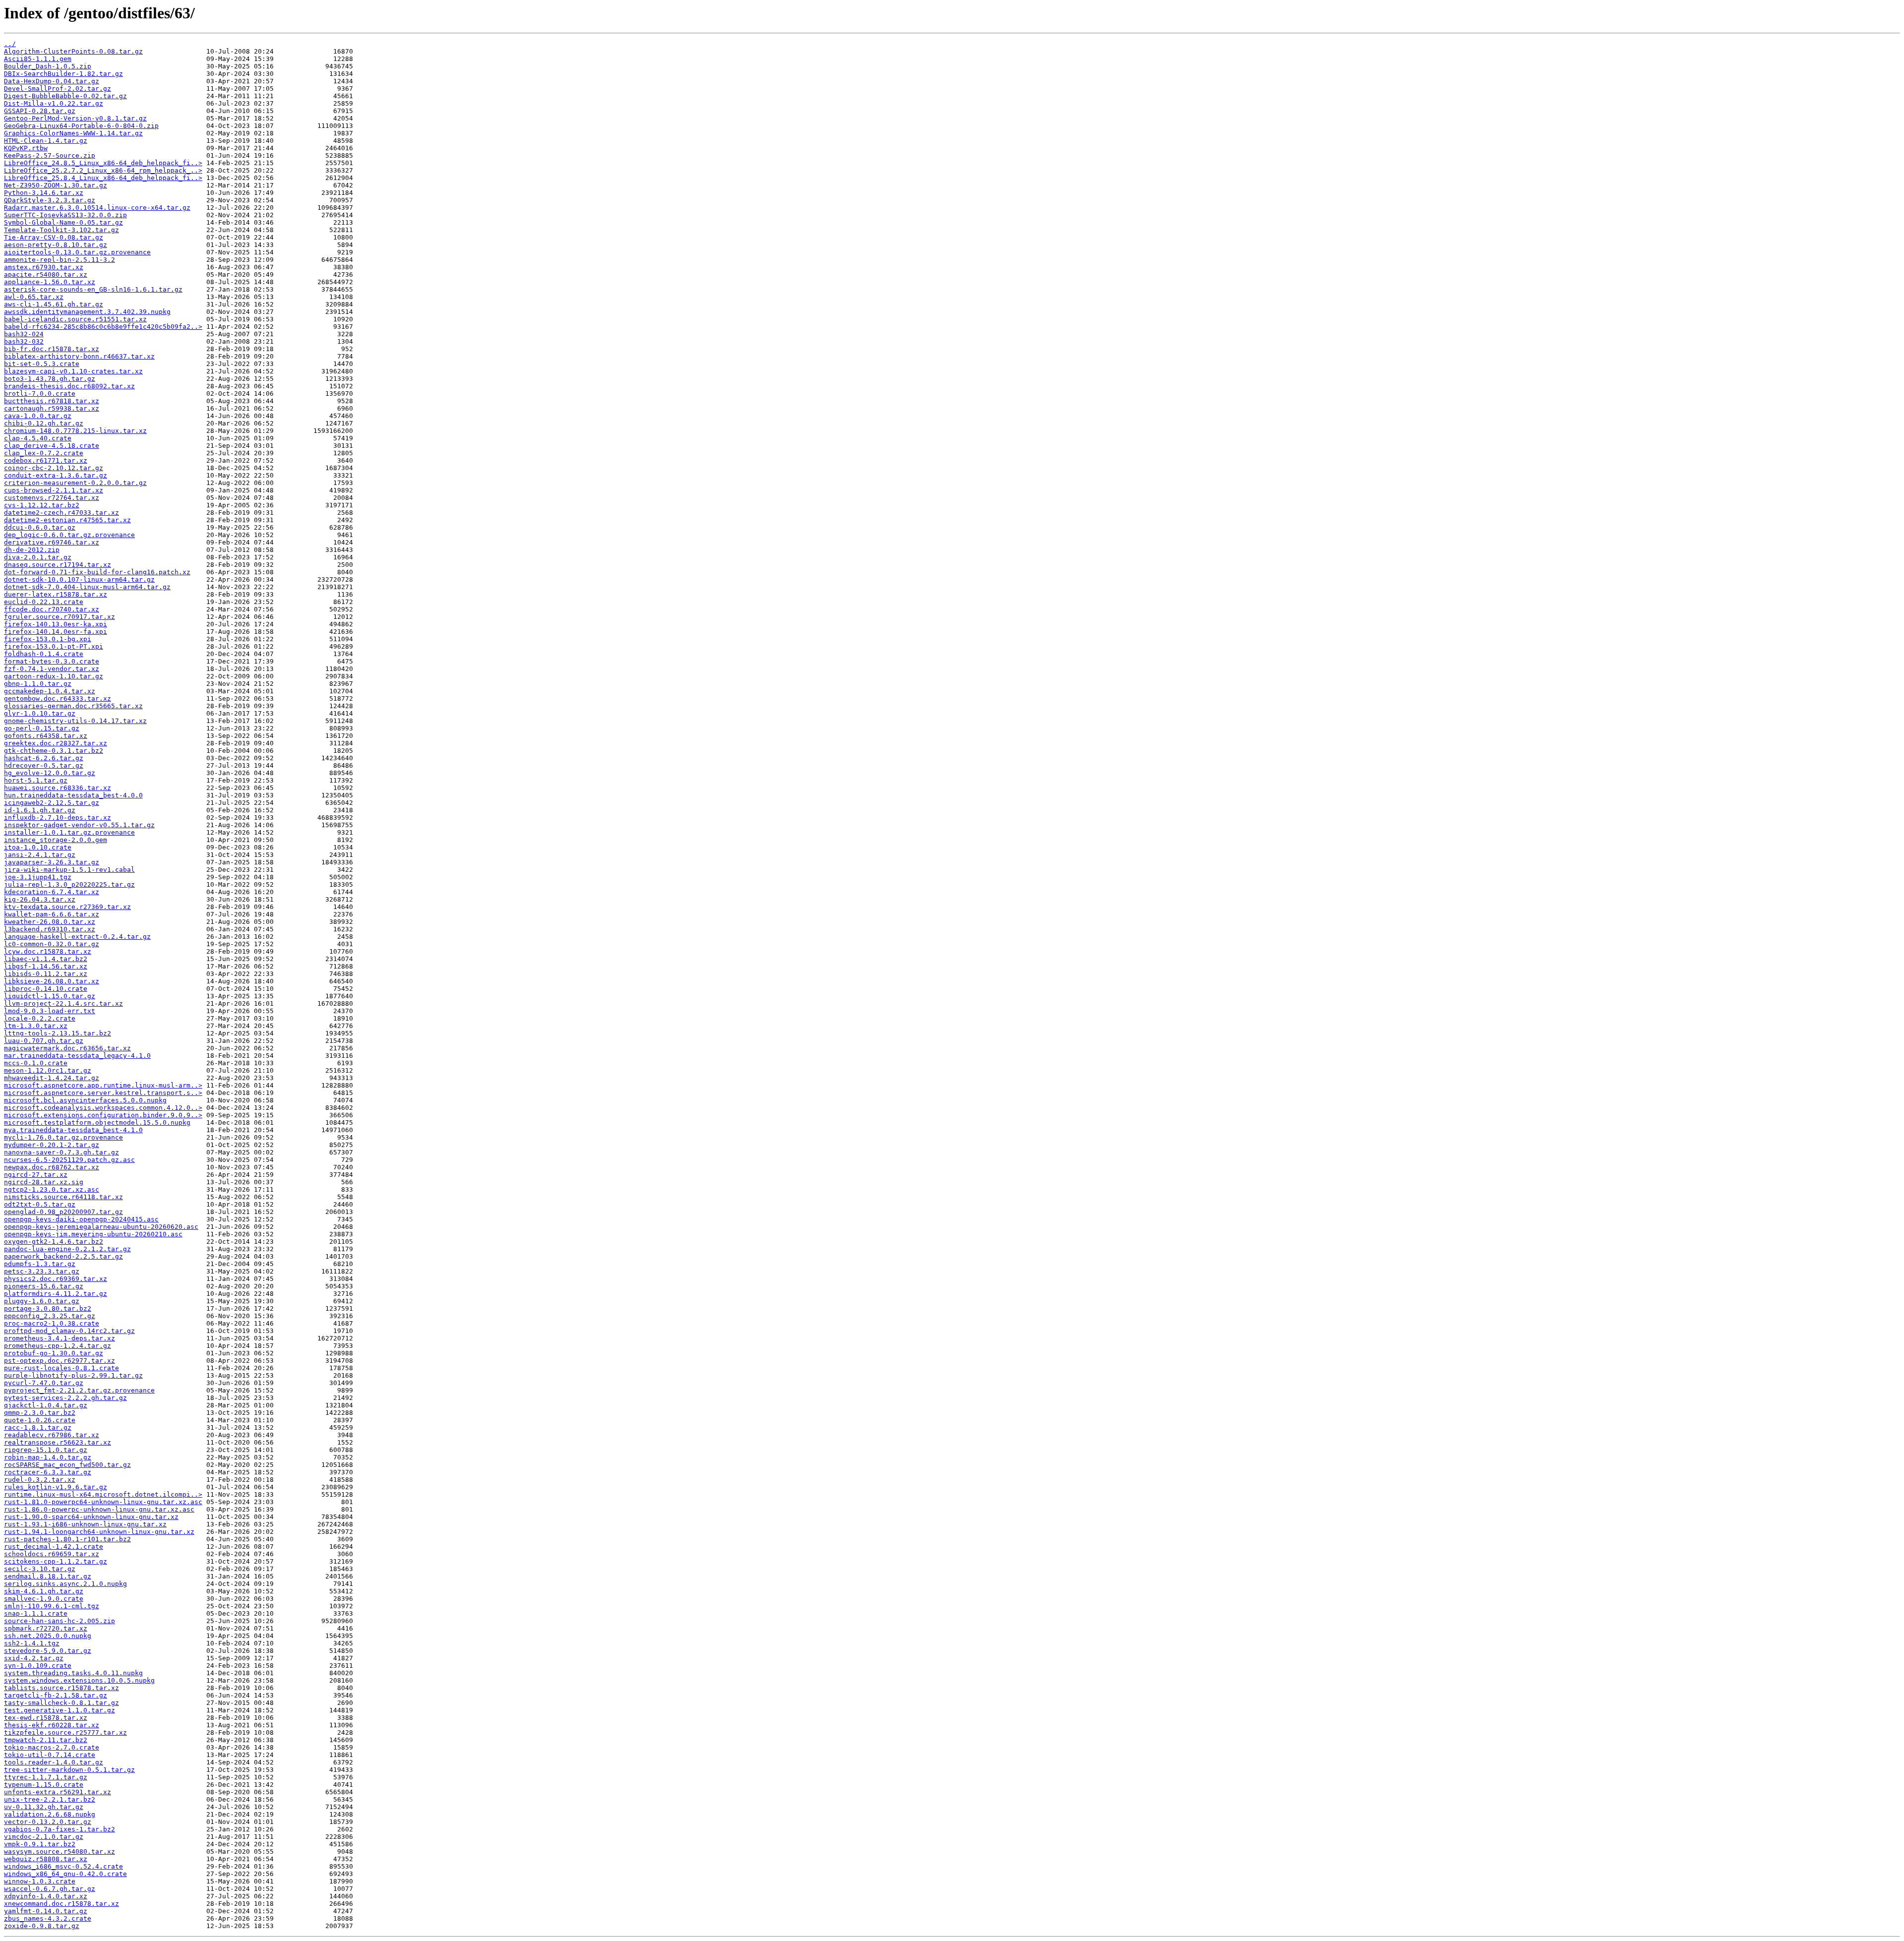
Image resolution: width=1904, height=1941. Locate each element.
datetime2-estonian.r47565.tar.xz (67, 520)
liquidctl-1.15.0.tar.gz (50, 996)
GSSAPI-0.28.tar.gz (40, 111)
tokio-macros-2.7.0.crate (52, 1747)
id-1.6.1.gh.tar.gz (40, 810)
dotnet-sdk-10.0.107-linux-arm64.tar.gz (79, 579)
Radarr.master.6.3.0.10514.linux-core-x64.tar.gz (97, 208)
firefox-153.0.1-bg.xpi (48, 639)
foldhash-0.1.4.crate (44, 654)
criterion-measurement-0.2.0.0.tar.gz (75, 483)
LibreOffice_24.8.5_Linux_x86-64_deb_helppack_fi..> (103, 163)
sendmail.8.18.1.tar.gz (48, 1576)
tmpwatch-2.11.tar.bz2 (46, 1740)
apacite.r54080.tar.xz (46, 274)
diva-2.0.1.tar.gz (38, 557)
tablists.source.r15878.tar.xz (61, 1688)
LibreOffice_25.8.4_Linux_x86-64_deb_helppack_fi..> (103, 178)
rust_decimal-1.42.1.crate (54, 1547)
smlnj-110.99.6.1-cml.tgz (52, 1606)
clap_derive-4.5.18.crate (52, 446)
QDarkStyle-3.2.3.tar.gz (50, 200)
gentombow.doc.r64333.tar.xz (58, 698)
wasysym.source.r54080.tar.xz (59, 1851)
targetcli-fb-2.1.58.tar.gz (56, 1695)
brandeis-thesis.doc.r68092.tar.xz (69, 386)
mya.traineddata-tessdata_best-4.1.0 (73, 1130)
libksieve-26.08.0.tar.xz (52, 981)
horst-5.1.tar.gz (36, 780)
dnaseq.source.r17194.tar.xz (58, 565)
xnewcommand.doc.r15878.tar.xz (61, 1904)
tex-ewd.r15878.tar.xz (46, 1718)
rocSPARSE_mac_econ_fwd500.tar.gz (67, 1465)
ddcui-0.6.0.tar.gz (40, 527)
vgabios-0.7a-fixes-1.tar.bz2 (59, 1829)
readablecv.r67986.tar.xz (52, 1435)
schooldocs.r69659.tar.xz (52, 1554)
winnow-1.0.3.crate (40, 1881)
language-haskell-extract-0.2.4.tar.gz (77, 937)
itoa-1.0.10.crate (38, 847)
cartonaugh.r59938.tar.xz (52, 408)
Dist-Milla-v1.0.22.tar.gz (54, 103)
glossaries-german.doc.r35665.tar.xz (73, 706)
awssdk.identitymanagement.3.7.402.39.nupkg (87, 312)
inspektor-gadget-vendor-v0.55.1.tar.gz (79, 825)
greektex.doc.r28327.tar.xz (56, 743)
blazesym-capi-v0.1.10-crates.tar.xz (73, 371)
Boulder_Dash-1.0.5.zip (48, 66)
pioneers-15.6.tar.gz (44, 1286)
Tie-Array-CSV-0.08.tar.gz (54, 237)
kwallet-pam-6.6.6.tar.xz (52, 914)
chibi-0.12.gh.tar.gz (44, 423)
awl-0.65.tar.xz (34, 297)
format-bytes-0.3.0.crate (52, 661)
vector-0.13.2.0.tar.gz (48, 1822)
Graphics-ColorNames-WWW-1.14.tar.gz (73, 133)
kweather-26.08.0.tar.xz (50, 922)
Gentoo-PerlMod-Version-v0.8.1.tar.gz (75, 118)
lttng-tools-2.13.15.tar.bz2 (58, 1033)
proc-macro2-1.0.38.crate (52, 1323)
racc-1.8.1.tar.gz (38, 1427)
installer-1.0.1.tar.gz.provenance (69, 832)
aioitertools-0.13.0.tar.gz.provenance (77, 252)
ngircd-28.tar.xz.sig (44, 1182)
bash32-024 (24, 334)
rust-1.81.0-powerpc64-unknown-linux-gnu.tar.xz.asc (103, 1502)
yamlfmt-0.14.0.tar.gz (46, 1911)
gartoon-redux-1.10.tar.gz (54, 676)
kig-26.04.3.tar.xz (40, 899)
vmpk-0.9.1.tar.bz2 (40, 1844)
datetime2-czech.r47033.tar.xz (61, 513)
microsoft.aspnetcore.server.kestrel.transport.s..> (103, 1093)
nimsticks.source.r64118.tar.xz (63, 1197)
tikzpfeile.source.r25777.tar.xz (65, 1732)
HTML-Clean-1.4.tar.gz (46, 141)
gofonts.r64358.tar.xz (46, 736)
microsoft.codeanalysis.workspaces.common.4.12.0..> (103, 1108)
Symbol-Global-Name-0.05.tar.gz (63, 222)
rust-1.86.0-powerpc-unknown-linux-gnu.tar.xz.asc (99, 1509)
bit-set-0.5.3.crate (42, 364)
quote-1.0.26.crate (40, 1420)
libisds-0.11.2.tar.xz (46, 974)
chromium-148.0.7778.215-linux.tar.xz (75, 431)
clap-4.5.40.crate (38, 438)
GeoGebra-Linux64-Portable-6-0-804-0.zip (81, 126)
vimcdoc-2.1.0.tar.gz (44, 1837)
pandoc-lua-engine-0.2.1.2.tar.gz (67, 1249)
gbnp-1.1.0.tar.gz (38, 684)
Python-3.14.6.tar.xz (44, 193)
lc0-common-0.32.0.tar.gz (52, 944)
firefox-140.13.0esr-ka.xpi (56, 624)
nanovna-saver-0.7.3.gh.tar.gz (61, 1152)
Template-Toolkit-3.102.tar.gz (61, 230)
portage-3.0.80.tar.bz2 (48, 1308)
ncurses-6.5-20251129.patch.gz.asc (69, 1160)
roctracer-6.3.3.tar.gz (48, 1472)
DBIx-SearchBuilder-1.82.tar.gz (63, 74)
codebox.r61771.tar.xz (46, 460)
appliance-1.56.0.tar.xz (50, 282)
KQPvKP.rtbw (26, 148)
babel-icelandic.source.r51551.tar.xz (75, 319)
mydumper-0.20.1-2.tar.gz (52, 1145)
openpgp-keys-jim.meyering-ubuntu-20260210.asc (93, 1234)
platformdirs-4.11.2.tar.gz (56, 1294)
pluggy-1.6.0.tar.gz (42, 1301)
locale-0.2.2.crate (40, 1018)
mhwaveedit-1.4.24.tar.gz (52, 1078)
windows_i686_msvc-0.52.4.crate (63, 1866)
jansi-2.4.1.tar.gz (40, 855)
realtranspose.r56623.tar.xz (58, 1442)
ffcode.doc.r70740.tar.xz (52, 609)
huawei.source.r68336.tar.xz (58, 788)
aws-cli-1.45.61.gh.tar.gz (54, 304)
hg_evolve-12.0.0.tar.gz (50, 773)
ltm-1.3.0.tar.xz (36, 1026)
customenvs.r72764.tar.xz (52, 498)
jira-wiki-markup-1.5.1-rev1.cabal (69, 870)
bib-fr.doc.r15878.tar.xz (52, 349)
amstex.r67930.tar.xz (44, 267)
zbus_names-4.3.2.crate (48, 1918)
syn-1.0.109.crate (38, 1666)
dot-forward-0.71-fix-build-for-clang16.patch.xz (97, 572)
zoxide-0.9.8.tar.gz (42, 1926)
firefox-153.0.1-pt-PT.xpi (54, 646)
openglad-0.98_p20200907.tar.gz (63, 1212)
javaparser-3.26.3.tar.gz (52, 862)
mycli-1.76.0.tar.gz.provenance (63, 1137)
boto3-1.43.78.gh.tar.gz (50, 379)
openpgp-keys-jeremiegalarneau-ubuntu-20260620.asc (101, 1227)
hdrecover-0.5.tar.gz (44, 765)
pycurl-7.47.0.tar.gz (44, 1383)
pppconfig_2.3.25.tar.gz (50, 1316)
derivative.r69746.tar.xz (52, 542)
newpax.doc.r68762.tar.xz (52, 1167)
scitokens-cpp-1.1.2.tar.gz (56, 1561)
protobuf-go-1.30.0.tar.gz (54, 1353)
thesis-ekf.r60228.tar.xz (52, 1725)
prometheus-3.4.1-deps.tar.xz (59, 1338)
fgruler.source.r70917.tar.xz (59, 617)
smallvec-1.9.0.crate (44, 1599)
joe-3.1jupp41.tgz (38, 877)
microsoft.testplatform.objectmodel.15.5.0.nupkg (97, 1122)
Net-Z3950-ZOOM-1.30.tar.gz (56, 185)
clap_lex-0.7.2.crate (44, 453)
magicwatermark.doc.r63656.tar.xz (67, 1048)
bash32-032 (24, 341)
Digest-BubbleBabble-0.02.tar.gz (65, 96)
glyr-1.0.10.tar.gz (40, 713)
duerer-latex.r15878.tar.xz (56, 594)
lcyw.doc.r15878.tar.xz (48, 951)
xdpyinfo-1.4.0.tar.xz (46, 1896)
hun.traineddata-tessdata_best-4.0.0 (73, 795)
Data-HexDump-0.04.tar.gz (52, 81)
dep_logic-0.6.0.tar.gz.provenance (69, 535)
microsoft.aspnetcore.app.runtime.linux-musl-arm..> (103, 1085)
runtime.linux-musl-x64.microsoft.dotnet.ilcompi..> (103, 1494)
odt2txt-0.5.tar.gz (40, 1204)
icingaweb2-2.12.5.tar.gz (52, 803)
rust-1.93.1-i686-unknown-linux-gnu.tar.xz (85, 1524)
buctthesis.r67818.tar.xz (52, 401)
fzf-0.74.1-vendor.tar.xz (52, 669)
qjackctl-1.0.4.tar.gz (46, 1405)
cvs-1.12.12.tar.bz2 (42, 505)
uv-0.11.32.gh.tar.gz (44, 1807)
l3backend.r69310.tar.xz (50, 929)
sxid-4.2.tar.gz (34, 1658)
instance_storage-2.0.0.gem (56, 840)
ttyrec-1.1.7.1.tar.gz (46, 1777)
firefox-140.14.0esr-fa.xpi (56, 632)
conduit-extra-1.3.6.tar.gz (56, 475)
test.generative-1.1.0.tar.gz (59, 1710)
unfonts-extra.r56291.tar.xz (58, 1792)
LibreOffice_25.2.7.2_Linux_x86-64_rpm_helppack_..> (103, 170)
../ (10, 44)
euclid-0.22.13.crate (44, 602)
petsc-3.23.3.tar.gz (42, 1271)
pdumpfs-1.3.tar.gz (40, 1264)
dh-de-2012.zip (32, 550)
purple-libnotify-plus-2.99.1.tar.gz (73, 1375)
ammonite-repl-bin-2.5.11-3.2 (59, 260)
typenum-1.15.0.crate (44, 1785)
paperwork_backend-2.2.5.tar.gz (63, 1256)
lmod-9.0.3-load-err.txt (50, 1011)
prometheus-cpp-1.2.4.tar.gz (58, 1346)
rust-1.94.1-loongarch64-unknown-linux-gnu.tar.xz (99, 1532)
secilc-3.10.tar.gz (40, 1569)
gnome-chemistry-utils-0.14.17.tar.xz (75, 721)
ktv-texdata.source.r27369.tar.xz (67, 907)
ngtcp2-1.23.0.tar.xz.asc (52, 1189)
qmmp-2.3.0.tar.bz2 (40, 1413)
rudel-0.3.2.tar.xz (40, 1480)
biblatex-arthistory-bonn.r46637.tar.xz (79, 356)
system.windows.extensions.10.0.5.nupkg (79, 1680)
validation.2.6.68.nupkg (50, 1814)
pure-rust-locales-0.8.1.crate (61, 1368)
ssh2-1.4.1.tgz (32, 1643)
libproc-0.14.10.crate (46, 989)
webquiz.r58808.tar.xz (46, 1859)
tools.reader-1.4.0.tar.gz (54, 1762)
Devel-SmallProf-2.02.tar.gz (58, 89)
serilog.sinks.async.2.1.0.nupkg (65, 1584)
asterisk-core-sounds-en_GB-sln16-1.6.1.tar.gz (93, 289)
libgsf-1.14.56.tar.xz (46, 966)
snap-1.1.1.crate (36, 1613)
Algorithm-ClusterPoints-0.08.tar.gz (73, 51)
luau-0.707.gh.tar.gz (44, 1041)
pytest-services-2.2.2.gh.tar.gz (65, 1398)
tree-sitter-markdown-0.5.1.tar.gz (69, 1770)
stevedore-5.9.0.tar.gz (48, 1651)
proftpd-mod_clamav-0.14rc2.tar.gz (69, 1331)
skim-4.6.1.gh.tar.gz (44, 1591)
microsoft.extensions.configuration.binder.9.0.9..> (103, 1115)
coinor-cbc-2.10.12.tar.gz (54, 468)
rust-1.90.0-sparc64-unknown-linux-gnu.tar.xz (91, 1517)
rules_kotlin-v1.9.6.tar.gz (56, 1487)
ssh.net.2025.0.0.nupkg (48, 1636)
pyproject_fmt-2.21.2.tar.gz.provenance (79, 1390)
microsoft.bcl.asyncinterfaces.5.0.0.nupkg (85, 1100)
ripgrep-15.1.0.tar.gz (46, 1450)
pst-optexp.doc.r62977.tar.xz (59, 1361)
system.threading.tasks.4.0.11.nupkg (73, 1673)
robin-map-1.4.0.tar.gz (48, 1457)
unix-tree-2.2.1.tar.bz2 (50, 1799)
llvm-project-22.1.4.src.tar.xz (63, 1003)
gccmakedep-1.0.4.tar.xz (50, 691)
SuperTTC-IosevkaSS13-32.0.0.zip (65, 215)
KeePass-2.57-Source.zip (50, 155)
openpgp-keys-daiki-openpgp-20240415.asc (81, 1219)
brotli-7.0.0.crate (40, 394)
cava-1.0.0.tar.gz (38, 416)
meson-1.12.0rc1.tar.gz (48, 1070)
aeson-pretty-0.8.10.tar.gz (56, 245)
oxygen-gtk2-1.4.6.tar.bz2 (54, 1242)
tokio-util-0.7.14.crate (50, 1755)
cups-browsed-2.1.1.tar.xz (54, 490)
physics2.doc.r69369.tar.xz (56, 1279)
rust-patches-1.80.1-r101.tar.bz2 (67, 1539)
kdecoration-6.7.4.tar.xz (52, 892)
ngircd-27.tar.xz (36, 1175)
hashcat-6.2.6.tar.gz (44, 758)
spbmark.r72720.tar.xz (46, 1628)
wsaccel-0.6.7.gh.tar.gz (50, 1889)
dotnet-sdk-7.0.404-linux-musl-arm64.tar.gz (87, 587)
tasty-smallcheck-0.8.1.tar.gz (61, 1703)
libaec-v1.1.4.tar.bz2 (46, 959)
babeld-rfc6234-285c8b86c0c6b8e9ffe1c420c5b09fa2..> (103, 327)
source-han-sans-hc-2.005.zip (59, 1621)
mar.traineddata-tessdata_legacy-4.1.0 (77, 1056)
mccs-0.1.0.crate (36, 1063)
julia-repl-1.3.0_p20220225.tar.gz (69, 884)
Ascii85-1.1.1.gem (38, 59)
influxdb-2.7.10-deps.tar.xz (58, 818)
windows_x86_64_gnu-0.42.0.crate (65, 1874)
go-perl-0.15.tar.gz (42, 728)
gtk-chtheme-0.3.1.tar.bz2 (54, 751)
